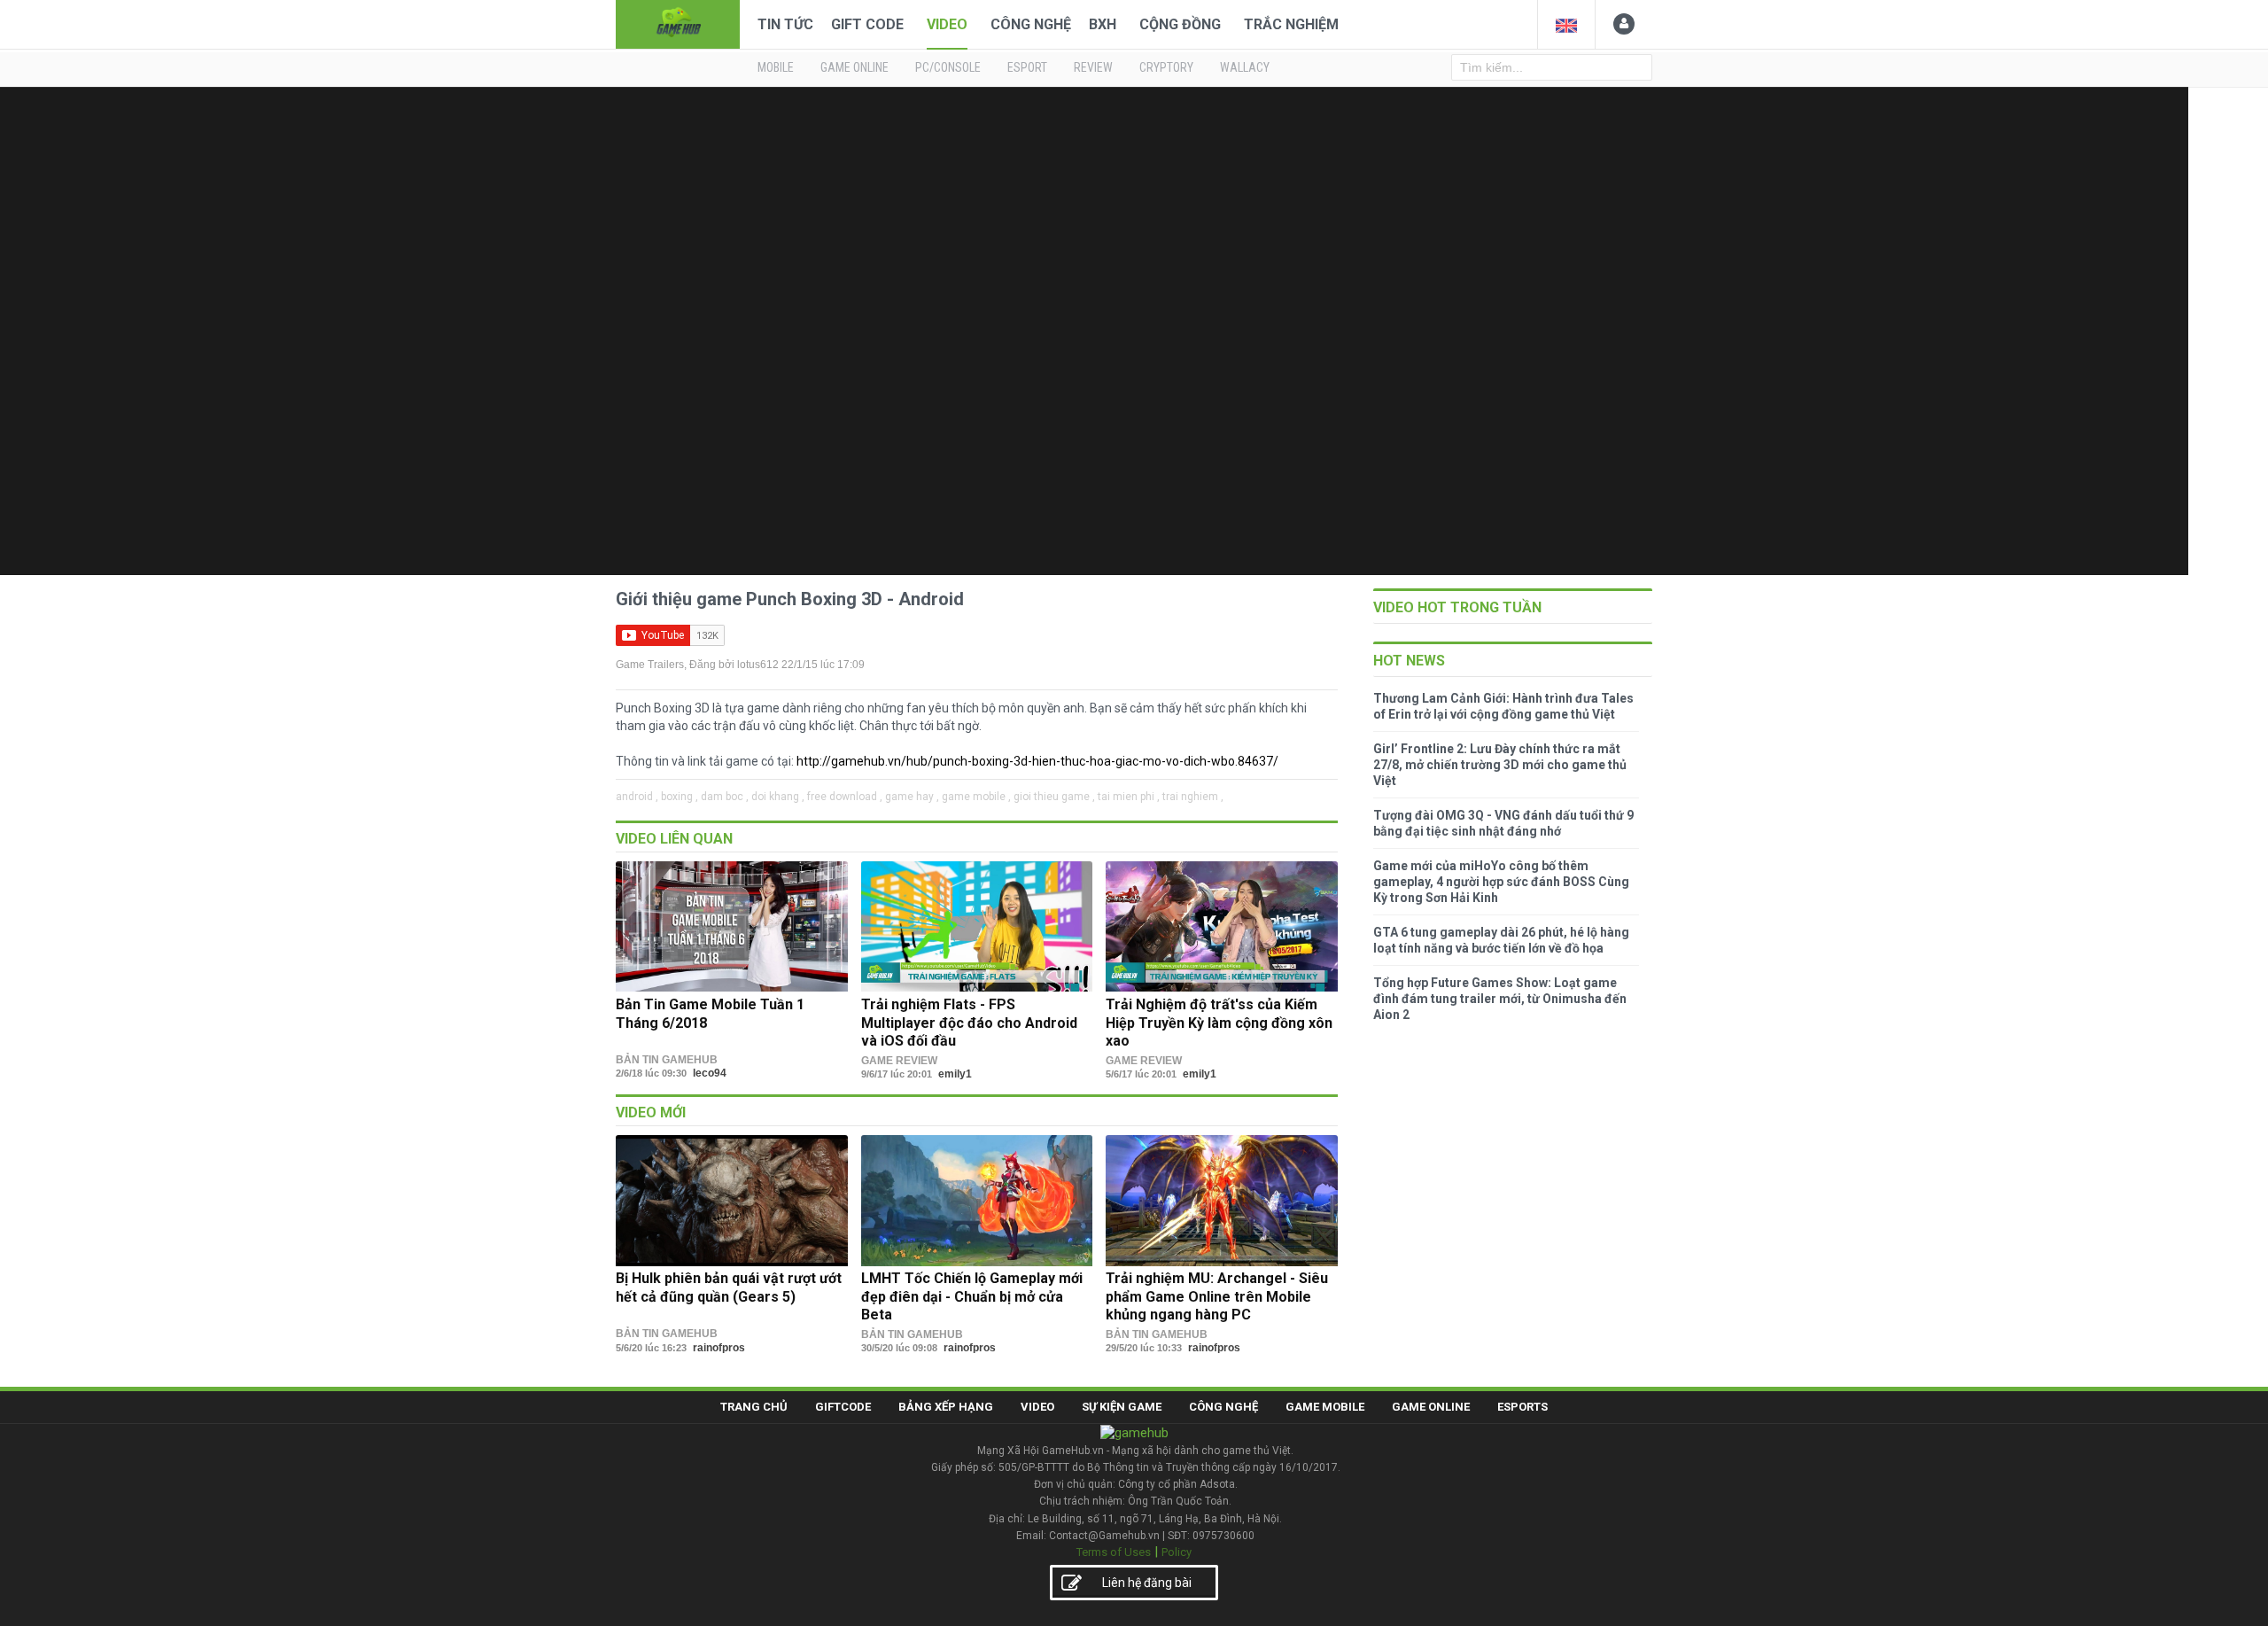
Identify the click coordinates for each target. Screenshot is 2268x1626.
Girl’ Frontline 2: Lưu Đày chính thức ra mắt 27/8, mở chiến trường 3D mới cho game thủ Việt (1500, 765)
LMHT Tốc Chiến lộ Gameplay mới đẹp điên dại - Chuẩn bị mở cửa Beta (972, 1296)
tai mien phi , (1129, 797)
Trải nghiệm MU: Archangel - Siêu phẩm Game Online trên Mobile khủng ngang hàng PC (1217, 1296)
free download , (845, 797)
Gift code (867, 24)
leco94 (710, 1073)
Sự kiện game (1122, 1407)
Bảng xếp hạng (946, 1407)
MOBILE (776, 67)
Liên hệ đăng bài (1147, 1583)
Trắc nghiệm (1291, 24)
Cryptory (1166, 67)
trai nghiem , (1193, 797)
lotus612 (758, 665)
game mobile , (976, 797)
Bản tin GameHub (667, 1060)
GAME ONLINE (854, 67)
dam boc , (725, 797)
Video (947, 24)
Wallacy (1245, 67)
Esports (1522, 1407)
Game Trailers (650, 665)
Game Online (1431, 1407)
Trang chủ (754, 1407)
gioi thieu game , (1054, 797)
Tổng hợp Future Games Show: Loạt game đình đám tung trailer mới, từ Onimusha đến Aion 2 (1500, 999)
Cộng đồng (1180, 24)
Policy (1177, 1552)
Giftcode (843, 1407)
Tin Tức (785, 24)
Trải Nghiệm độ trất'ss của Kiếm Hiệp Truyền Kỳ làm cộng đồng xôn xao (1219, 1023)
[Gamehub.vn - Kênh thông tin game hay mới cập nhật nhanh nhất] (678, 23)
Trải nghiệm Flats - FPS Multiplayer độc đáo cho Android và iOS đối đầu (969, 1023)
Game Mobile (1325, 1407)
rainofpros (719, 1348)
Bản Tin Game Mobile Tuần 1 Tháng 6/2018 (710, 1013)
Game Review (899, 1061)
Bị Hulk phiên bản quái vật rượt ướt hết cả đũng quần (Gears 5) (729, 1287)
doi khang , (778, 797)
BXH (1103, 24)
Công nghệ (1031, 24)
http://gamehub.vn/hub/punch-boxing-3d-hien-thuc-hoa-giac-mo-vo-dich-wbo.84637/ (1037, 761)
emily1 (955, 1074)
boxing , (680, 797)
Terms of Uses (1114, 1552)
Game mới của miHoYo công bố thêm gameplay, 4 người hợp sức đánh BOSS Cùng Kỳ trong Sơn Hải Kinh (1501, 882)
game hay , (912, 797)
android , (637, 797)
